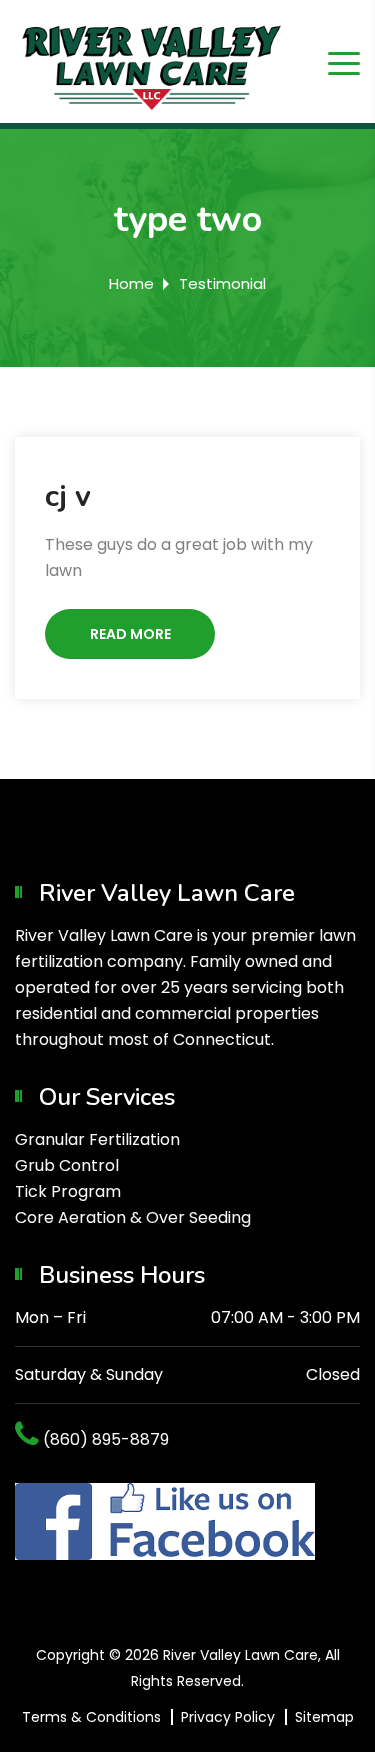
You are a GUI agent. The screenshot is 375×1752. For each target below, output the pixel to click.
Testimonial (222, 283)
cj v (68, 496)
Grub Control (67, 1165)
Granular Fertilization (97, 1139)
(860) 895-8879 (106, 1439)
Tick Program (68, 1191)
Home (131, 283)
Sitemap (324, 1717)
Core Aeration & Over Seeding (133, 1217)
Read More (130, 634)
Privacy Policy (228, 1717)
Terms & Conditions (91, 1717)
